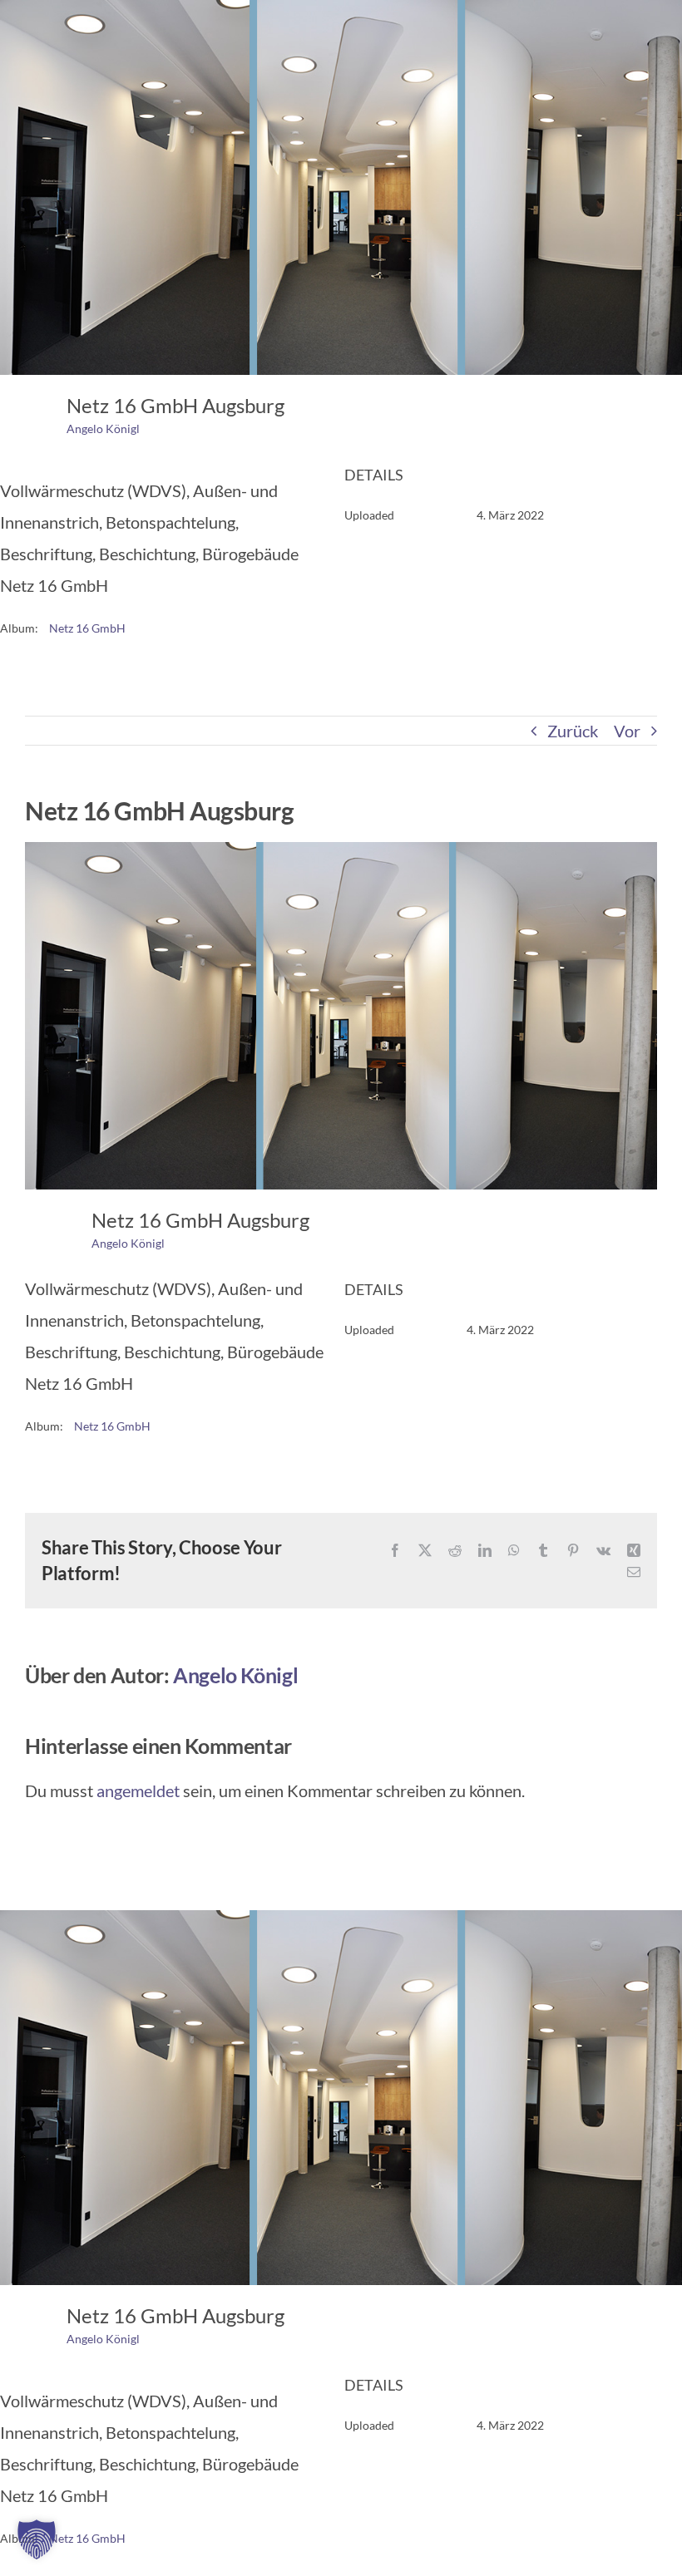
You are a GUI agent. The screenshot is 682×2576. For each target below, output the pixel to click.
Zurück (573, 731)
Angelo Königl (103, 429)
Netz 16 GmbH (87, 628)
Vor (627, 731)
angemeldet (138, 1790)
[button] (37, 2539)
